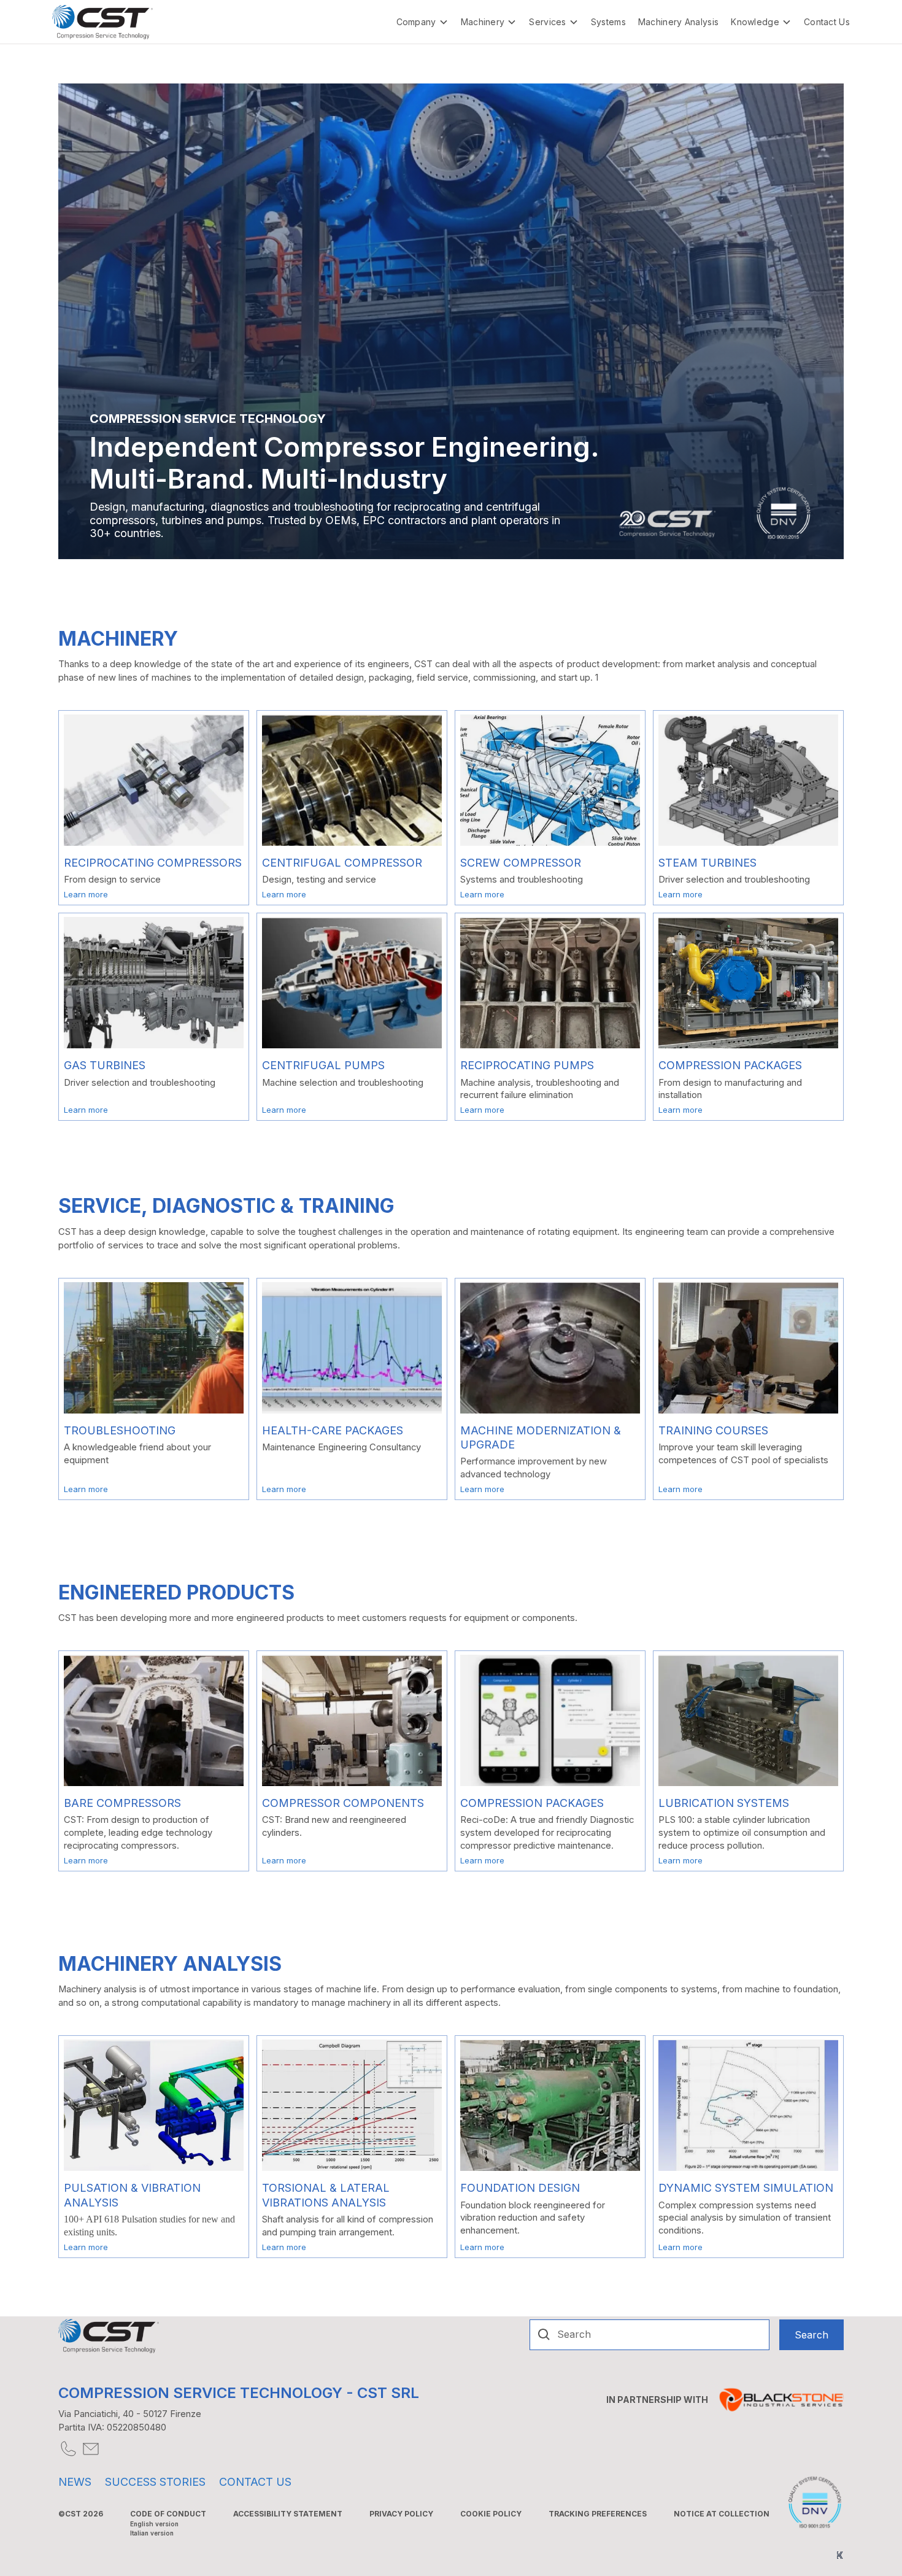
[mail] (90, 2449)
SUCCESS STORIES (155, 2482)
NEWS (75, 2482)
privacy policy (401, 2514)
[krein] (840, 2555)
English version (154, 2524)
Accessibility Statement (288, 2514)
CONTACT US (255, 2482)
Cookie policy (491, 2514)
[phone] (67, 2449)
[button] (422, 22)
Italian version (152, 2533)
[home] (102, 22)
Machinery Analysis (678, 22)
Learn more (86, 894)
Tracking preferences (598, 2514)
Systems (608, 22)
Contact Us (827, 22)
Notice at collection (722, 2514)
